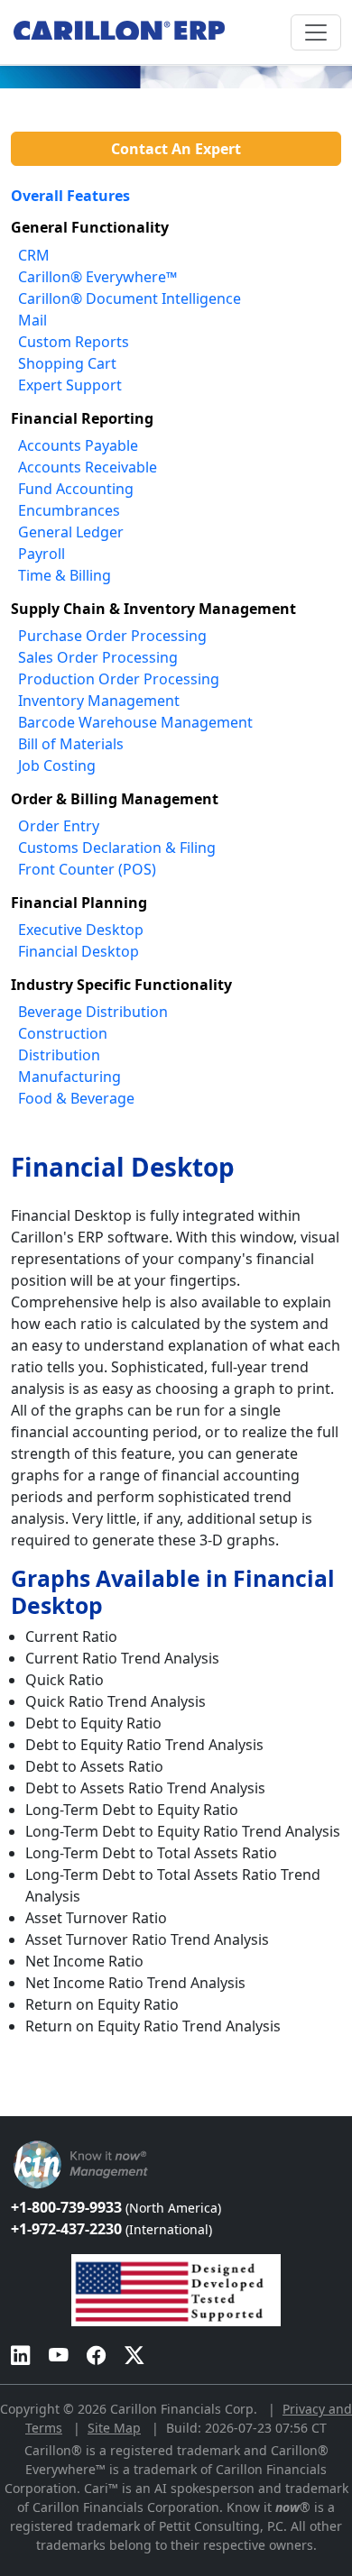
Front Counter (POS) (87, 869)
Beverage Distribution (93, 1012)
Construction (63, 1033)
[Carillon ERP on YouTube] (59, 2355)
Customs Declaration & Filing (117, 848)
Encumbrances (69, 510)
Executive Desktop (81, 930)
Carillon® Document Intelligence (130, 298)
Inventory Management (99, 701)
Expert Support (70, 385)
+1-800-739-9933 (116, 2207)
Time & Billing (65, 575)
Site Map (114, 2428)
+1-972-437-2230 (111, 2229)
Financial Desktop (79, 951)
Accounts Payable (78, 445)
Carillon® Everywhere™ (97, 277)
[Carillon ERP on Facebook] (97, 2355)
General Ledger (71, 532)
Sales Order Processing (98, 657)
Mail (32, 320)
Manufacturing (69, 1077)
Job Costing (57, 765)
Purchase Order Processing (112, 636)
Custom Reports (74, 342)
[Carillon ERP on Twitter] (134, 2355)
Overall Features (70, 196)
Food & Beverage (76, 1098)
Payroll (42, 554)
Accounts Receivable (88, 467)
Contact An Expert (176, 149)
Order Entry (59, 826)
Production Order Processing (119, 679)
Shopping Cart (67, 363)
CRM (34, 255)
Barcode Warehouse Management (135, 722)
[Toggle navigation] (316, 32)
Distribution (59, 1055)
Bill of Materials (71, 744)
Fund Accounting (76, 489)
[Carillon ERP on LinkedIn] (21, 2355)
